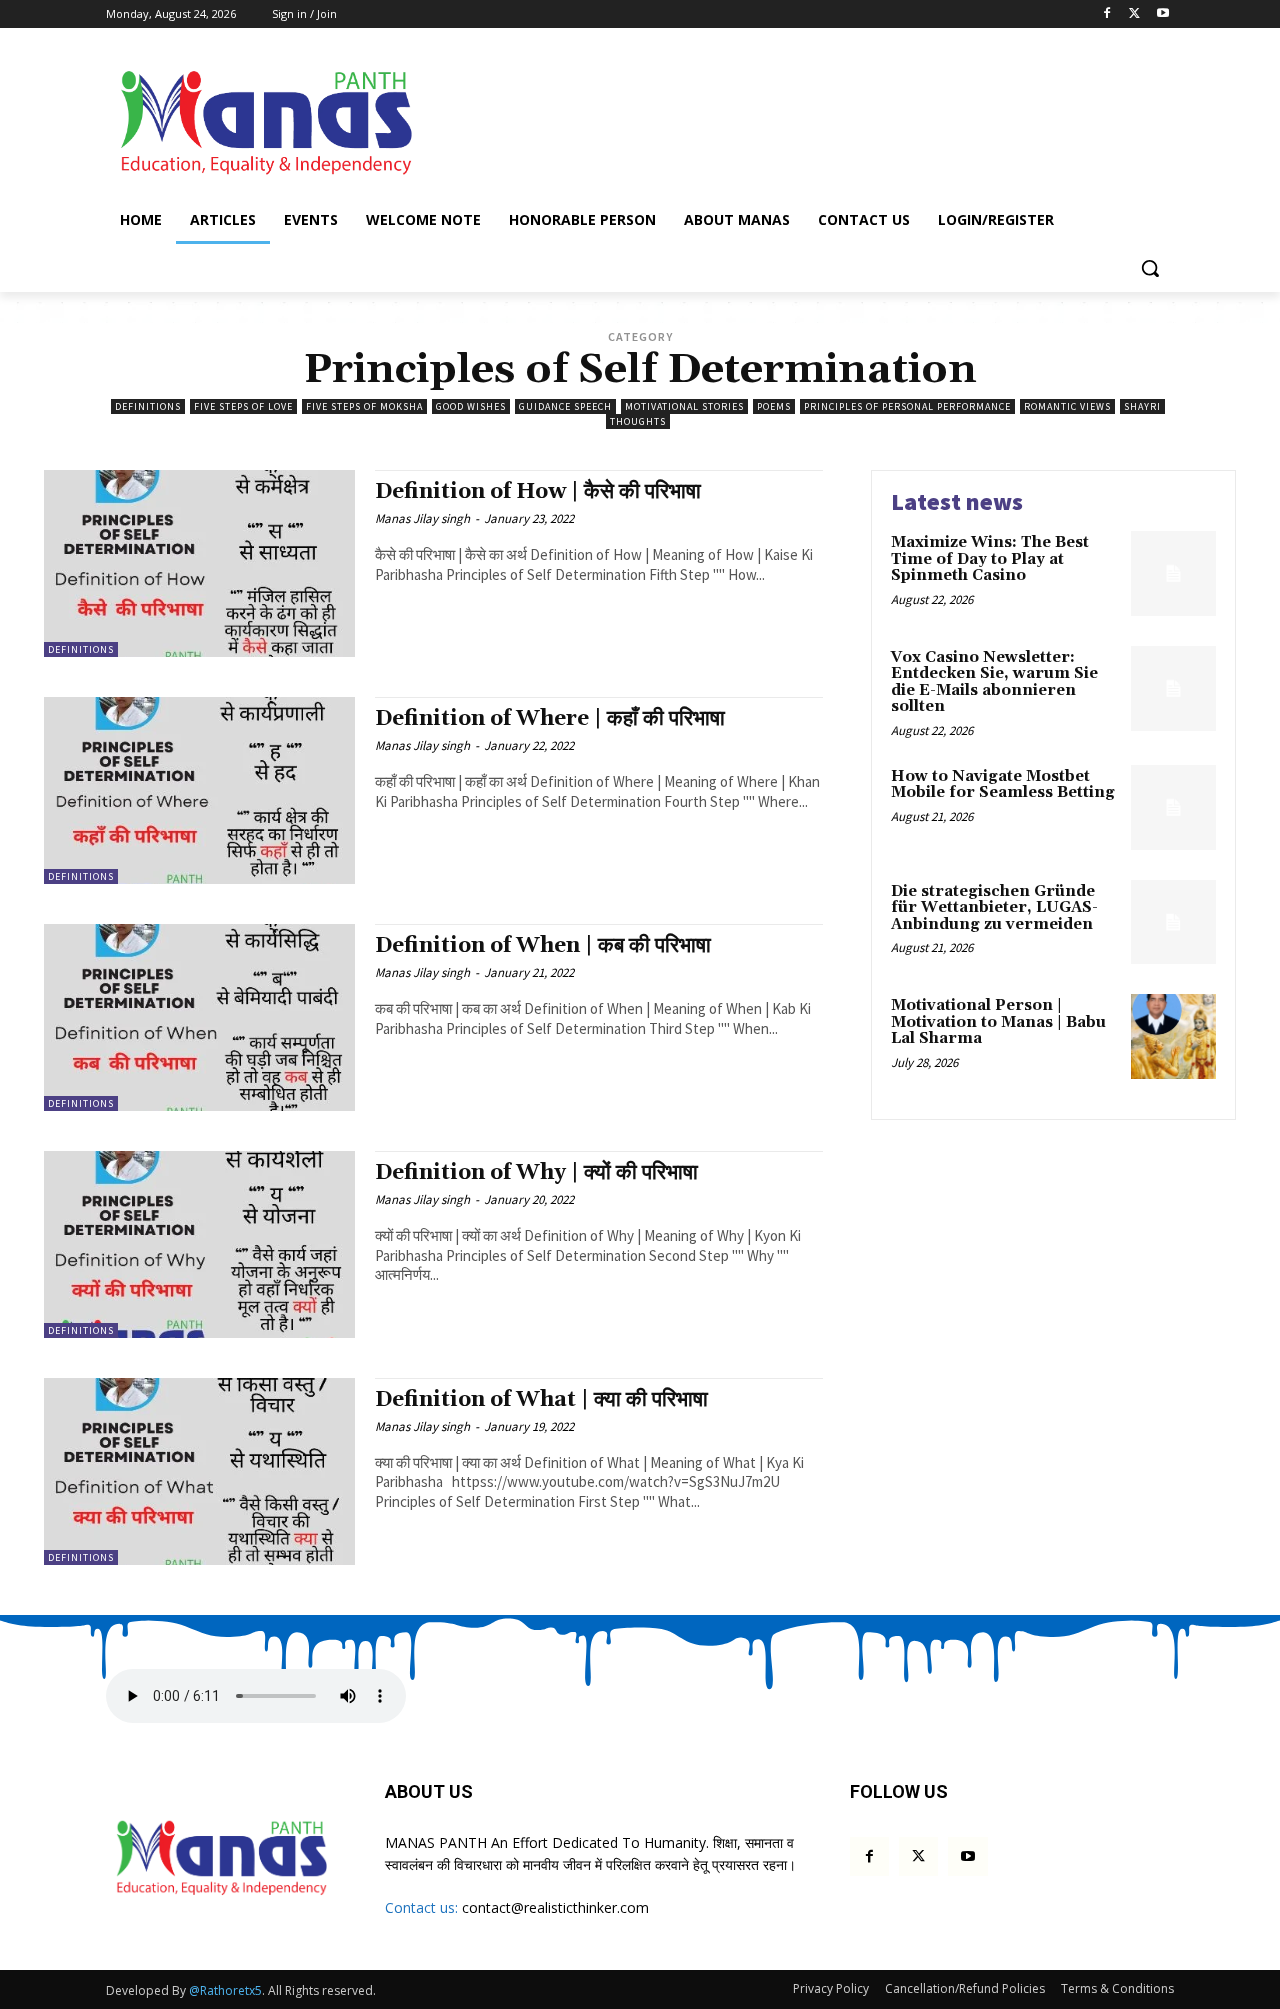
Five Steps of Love (243, 406)
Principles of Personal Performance (907, 406)
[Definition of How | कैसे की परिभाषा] (199, 563)
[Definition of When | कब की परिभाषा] (199, 1017)
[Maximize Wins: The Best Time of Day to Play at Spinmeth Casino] (1173, 573)
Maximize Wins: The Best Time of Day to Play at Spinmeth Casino (990, 559)
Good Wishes (471, 406)
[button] (1150, 268)
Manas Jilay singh (422, 518)
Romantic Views (1067, 406)
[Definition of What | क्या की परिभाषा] (199, 1471)
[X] (1134, 14)
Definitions (148, 406)
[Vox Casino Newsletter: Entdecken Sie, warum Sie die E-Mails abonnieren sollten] (1173, 688)
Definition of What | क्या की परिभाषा (541, 1400)
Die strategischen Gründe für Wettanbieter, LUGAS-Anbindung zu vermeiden (994, 908)
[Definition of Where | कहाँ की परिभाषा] (199, 790)
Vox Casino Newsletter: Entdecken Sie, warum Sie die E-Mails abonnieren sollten (994, 682)
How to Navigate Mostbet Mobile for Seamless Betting (1003, 785)
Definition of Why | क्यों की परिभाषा (536, 1173)
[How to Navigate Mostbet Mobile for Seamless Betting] (1173, 807)
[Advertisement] (790, 119)
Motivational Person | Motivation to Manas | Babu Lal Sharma (998, 1022)
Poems (774, 406)
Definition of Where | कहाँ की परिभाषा (550, 719)
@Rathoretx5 (225, 1990)
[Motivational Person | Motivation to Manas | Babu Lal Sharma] (1173, 1036)
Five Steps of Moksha (364, 406)
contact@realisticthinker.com (555, 1907)
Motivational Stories (684, 406)
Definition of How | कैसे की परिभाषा (538, 492)
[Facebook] (1107, 14)
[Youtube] (1162, 14)
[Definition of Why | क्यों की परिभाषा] (199, 1244)
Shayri (1142, 406)
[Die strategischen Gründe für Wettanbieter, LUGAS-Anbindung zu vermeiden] (1173, 922)
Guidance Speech (565, 406)
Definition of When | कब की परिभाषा (543, 946)
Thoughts (638, 421)
